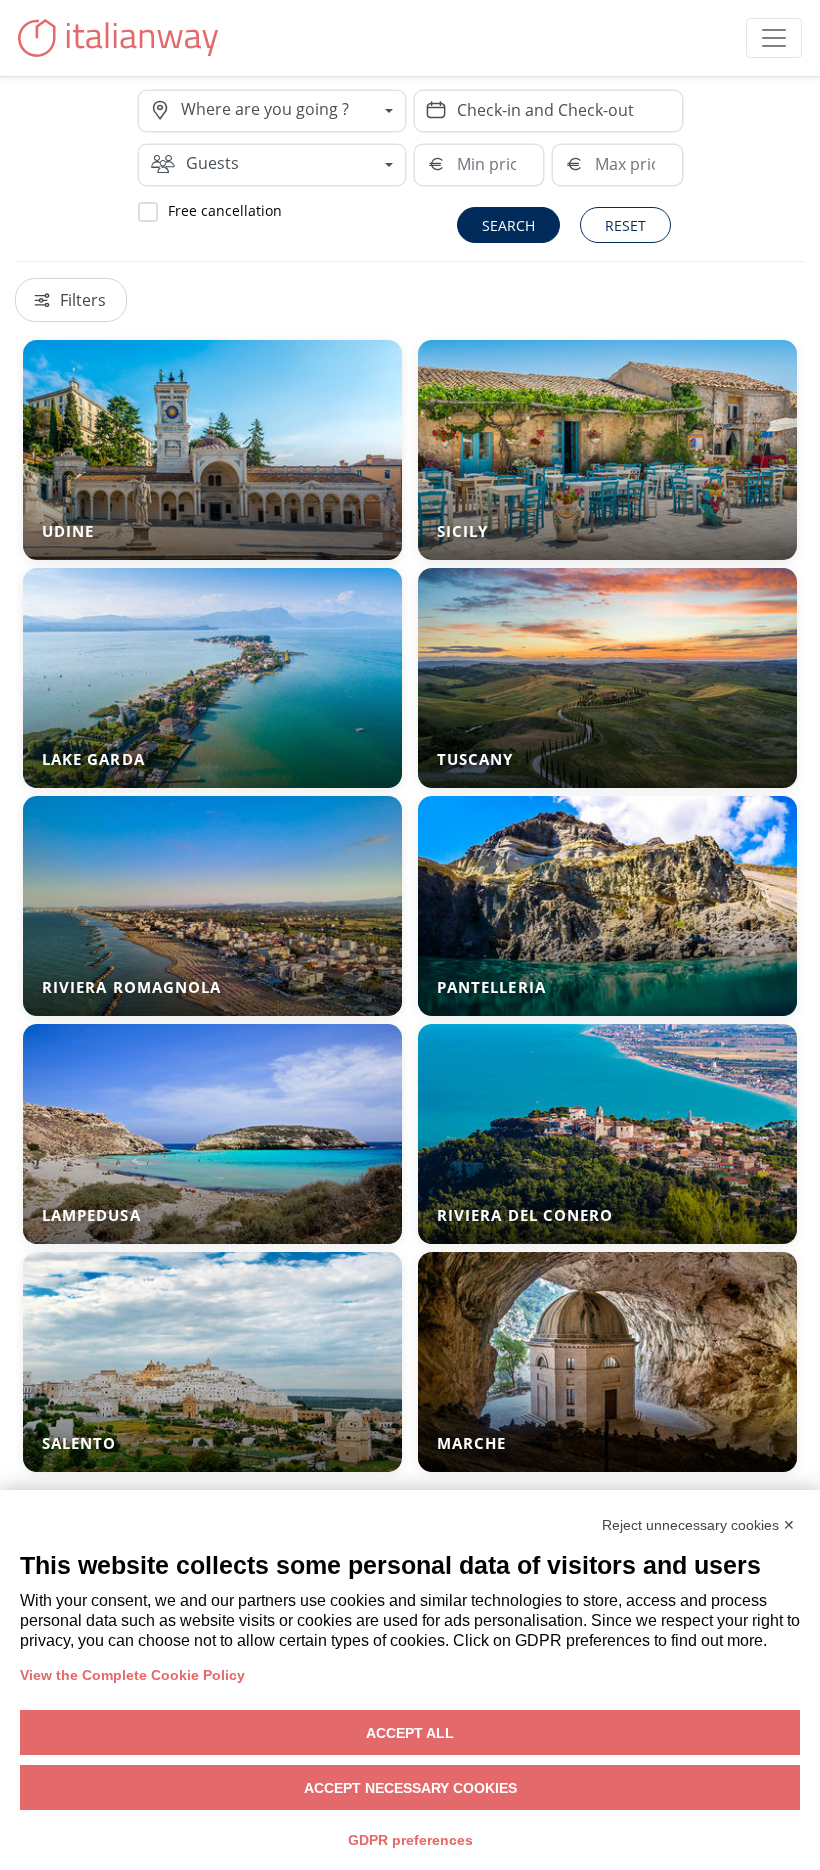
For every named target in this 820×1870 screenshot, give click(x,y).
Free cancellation (225, 210)
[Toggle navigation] (774, 38)
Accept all (410, 1733)
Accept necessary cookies (410, 1788)
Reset (625, 225)
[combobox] (293, 111)
